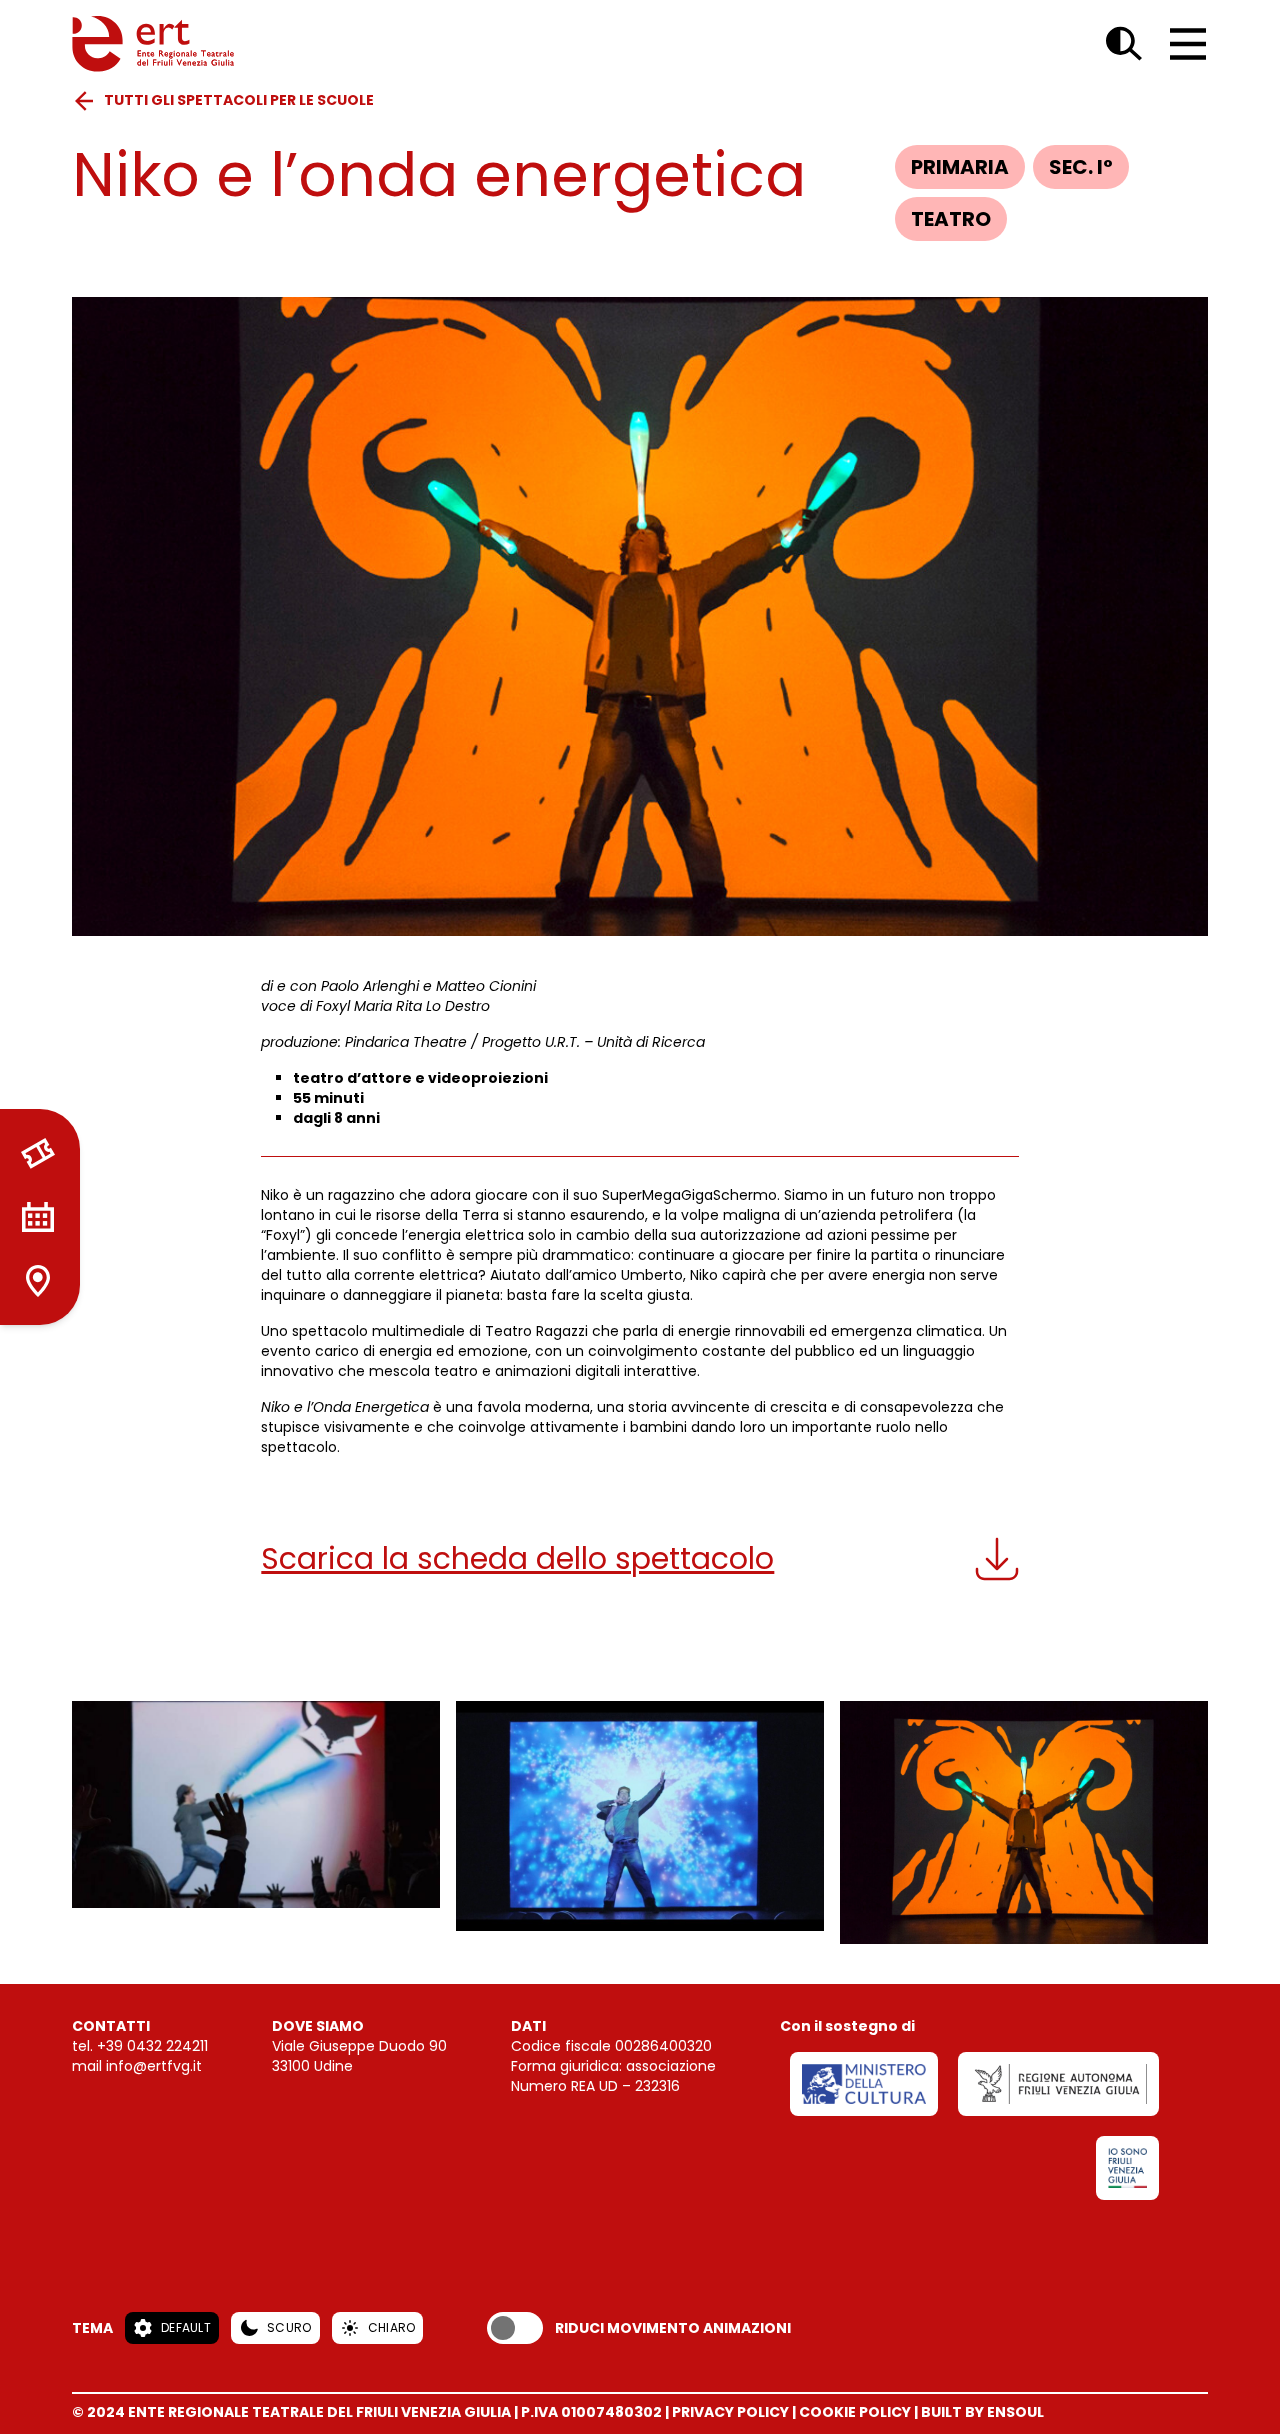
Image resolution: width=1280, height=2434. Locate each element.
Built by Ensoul (982, 2412)
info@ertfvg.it (154, 2066)
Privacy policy (730, 2412)
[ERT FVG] (153, 44)
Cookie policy (855, 2412)
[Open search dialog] (1124, 44)
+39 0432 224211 (152, 2046)
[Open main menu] (1188, 44)
